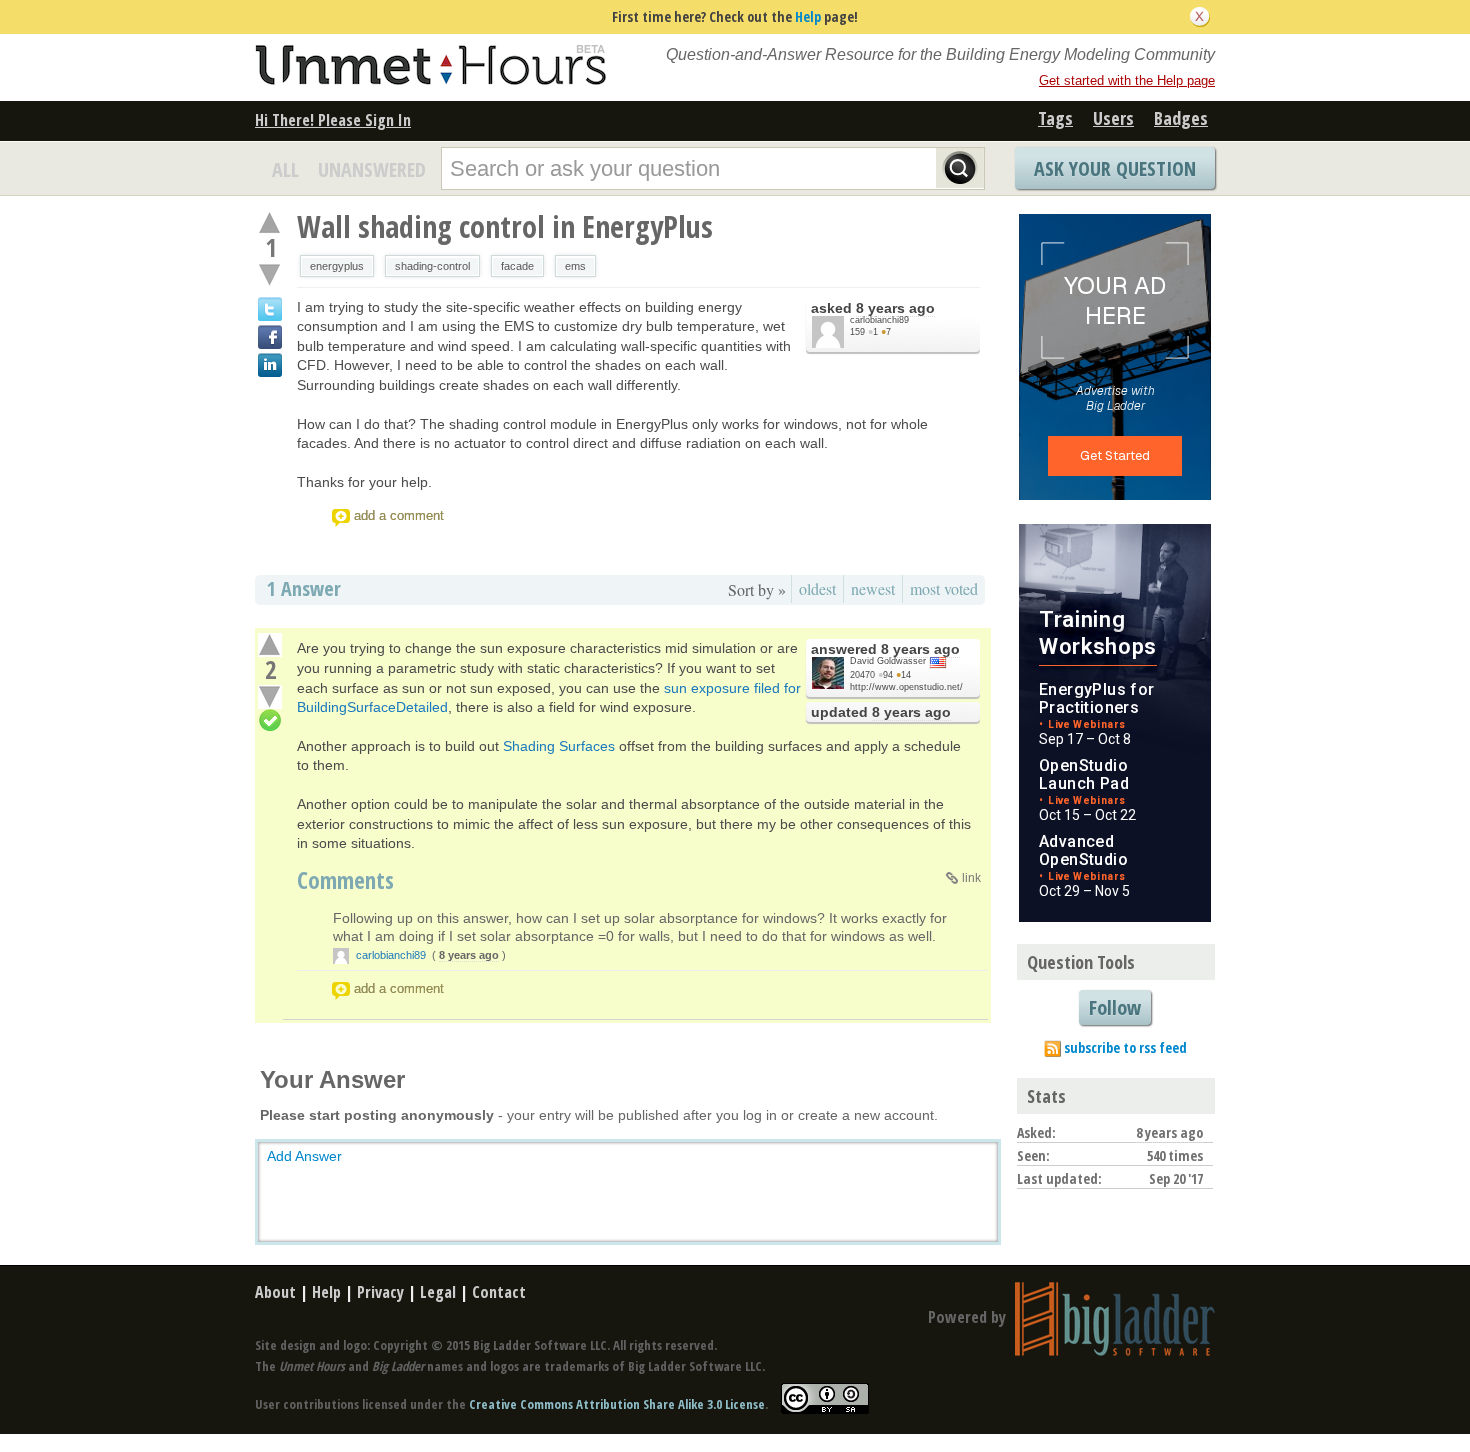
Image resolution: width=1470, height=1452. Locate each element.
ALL (285, 169)
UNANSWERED (372, 169)
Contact (499, 1292)
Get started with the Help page (1127, 80)
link (971, 878)
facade (517, 266)
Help (808, 16)
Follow (1115, 1007)
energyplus (337, 266)
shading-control (432, 266)
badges (1181, 118)
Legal (438, 1292)
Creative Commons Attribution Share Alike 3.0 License (617, 1404)
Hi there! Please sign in (333, 120)
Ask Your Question (1115, 168)
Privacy (380, 1292)
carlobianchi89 (879, 320)
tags (1055, 118)
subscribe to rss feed (1125, 1047)
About (275, 1292)
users (1113, 118)
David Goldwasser (888, 661)
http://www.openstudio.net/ (906, 687)
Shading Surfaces (559, 746)
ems (575, 266)
